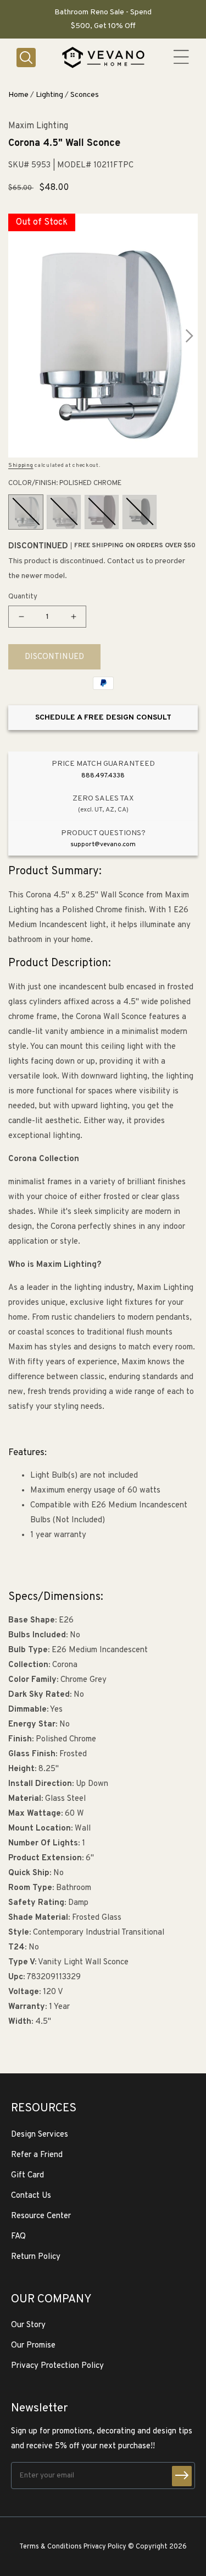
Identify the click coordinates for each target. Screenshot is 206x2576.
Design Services (40, 2135)
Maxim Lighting (38, 126)
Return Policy (36, 2257)
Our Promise (33, 2346)
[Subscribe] (182, 2476)
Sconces (85, 95)
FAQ (18, 2237)
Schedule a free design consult (103, 718)
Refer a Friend (37, 2155)
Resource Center (41, 2216)
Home (18, 95)
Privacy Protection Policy (57, 2366)
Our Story (28, 2325)
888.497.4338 (103, 776)
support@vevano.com (103, 845)
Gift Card (27, 2175)
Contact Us (31, 2196)
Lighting (49, 95)
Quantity (23, 597)
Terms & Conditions (51, 2547)
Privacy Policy (105, 2547)
